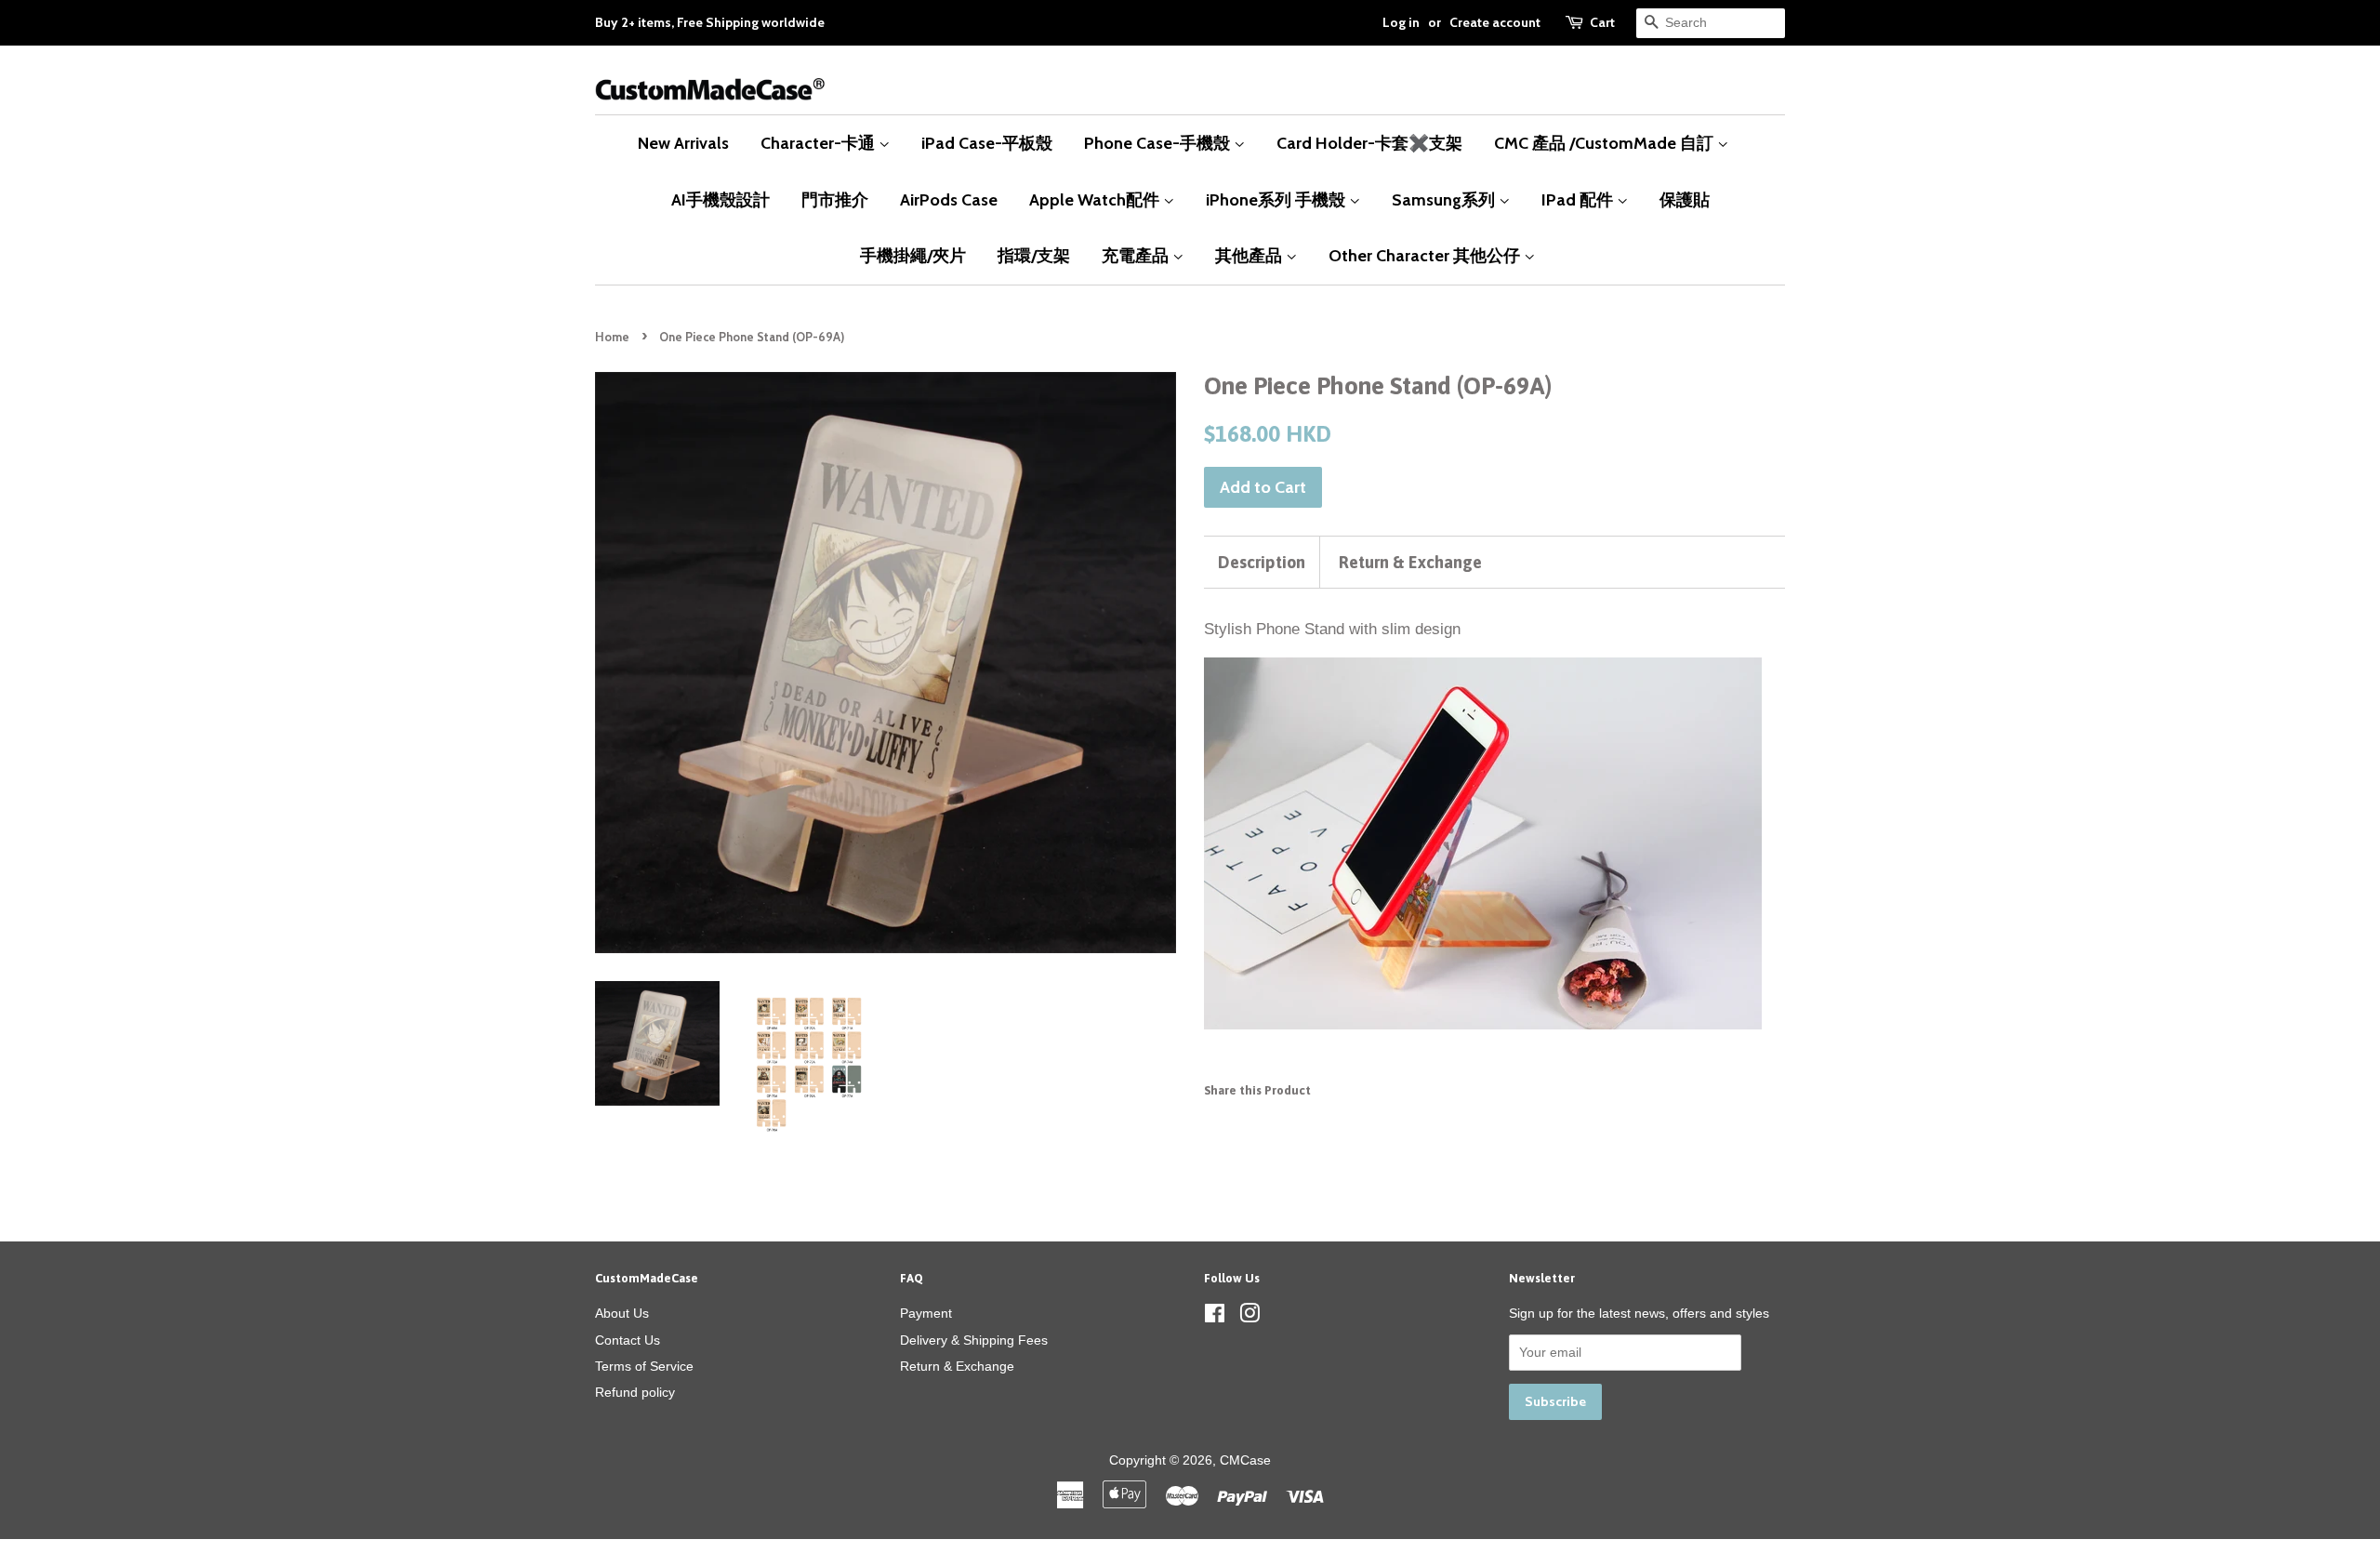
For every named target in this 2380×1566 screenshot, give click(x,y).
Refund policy (635, 1392)
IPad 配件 (1579, 199)
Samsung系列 (1445, 199)
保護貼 (1685, 199)
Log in (1401, 22)
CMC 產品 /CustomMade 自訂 (1606, 143)
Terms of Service (644, 1366)
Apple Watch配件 (1096, 199)
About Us (622, 1313)
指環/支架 (1034, 255)
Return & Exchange (1410, 562)
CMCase (1245, 1460)
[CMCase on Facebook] (1215, 1317)
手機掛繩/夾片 (913, 255)
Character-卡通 (820, 143)
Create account (1495, 22)
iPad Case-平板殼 (987, 143)
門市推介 (835, 199)
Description (1262, 562)
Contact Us (628, 1340)
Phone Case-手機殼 (1159, 143)
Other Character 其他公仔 (1426, 255)
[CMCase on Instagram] (1249, 1317)
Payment (926, 1313)
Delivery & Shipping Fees (974, 1340)
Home (612, 337)
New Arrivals (683, 143)
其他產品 (1250, 255)
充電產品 (1137, 255)
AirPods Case (949, 199)
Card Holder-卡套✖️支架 (1369, 143)
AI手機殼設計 (721, 199)
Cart (1602, 22)
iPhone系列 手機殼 (1277, 199)
